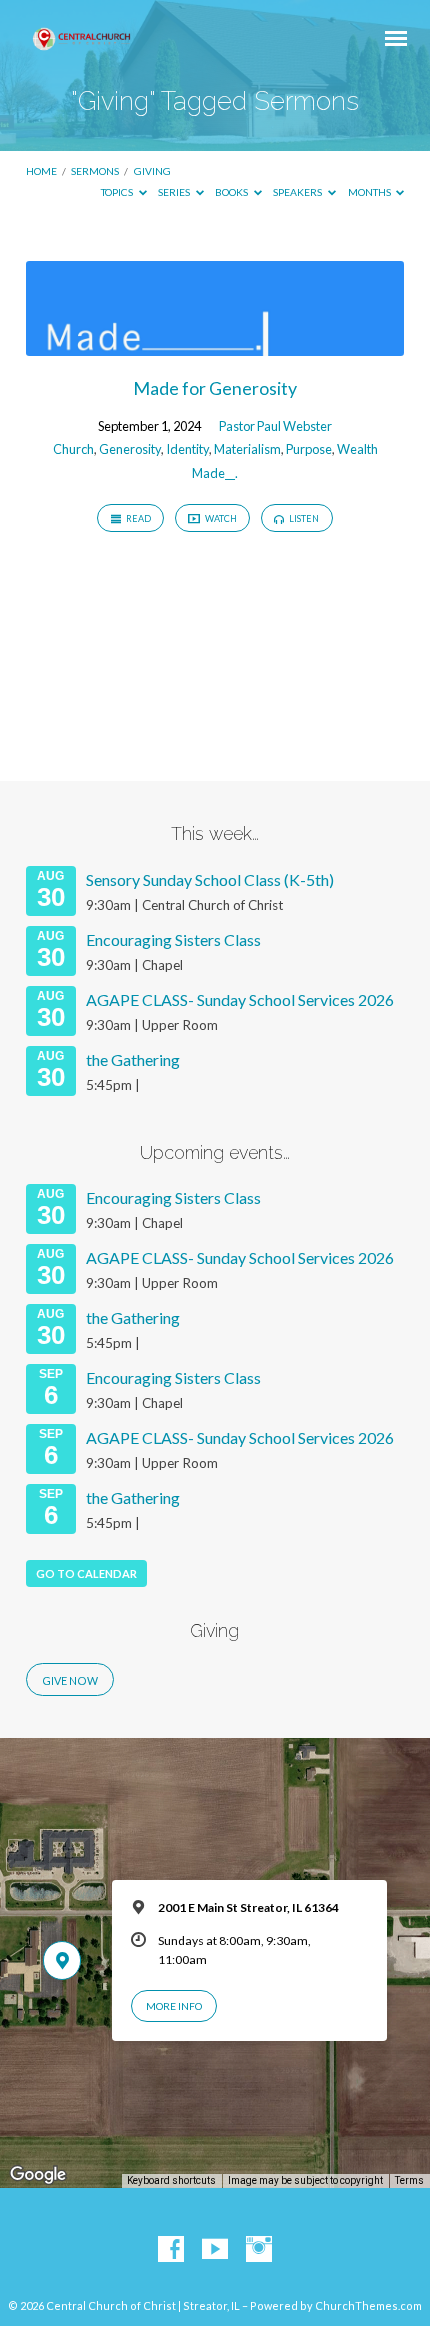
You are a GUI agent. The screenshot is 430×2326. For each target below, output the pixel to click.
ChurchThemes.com (368, 2305)
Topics (118, 192)
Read (137, 518)
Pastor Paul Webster (275, 426)
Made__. (215, 473)
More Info (174, 2006)
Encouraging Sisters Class (173, 939)
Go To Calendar (86, 1573)
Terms (409, 2180)
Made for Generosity (215, 388)
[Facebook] (171, 2250)
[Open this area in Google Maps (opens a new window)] (38, 2175)
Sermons (95, 171)
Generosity (130, 449)
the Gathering (133, 1059)
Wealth (357, 449)
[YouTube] (215, 2250)
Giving (152, 171)
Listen (303, 518)
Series (175, 192)
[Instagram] (259, 2250)
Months (370, 192)
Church (73, 449)
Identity (187, 449)
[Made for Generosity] (215, 344)
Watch (220, 518)
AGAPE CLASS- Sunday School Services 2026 (240, 999)
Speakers (298, 192)
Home (41, 171)
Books (232, 192)
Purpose (309, 449)
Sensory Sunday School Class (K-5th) (210, 879)
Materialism (247, 449)
